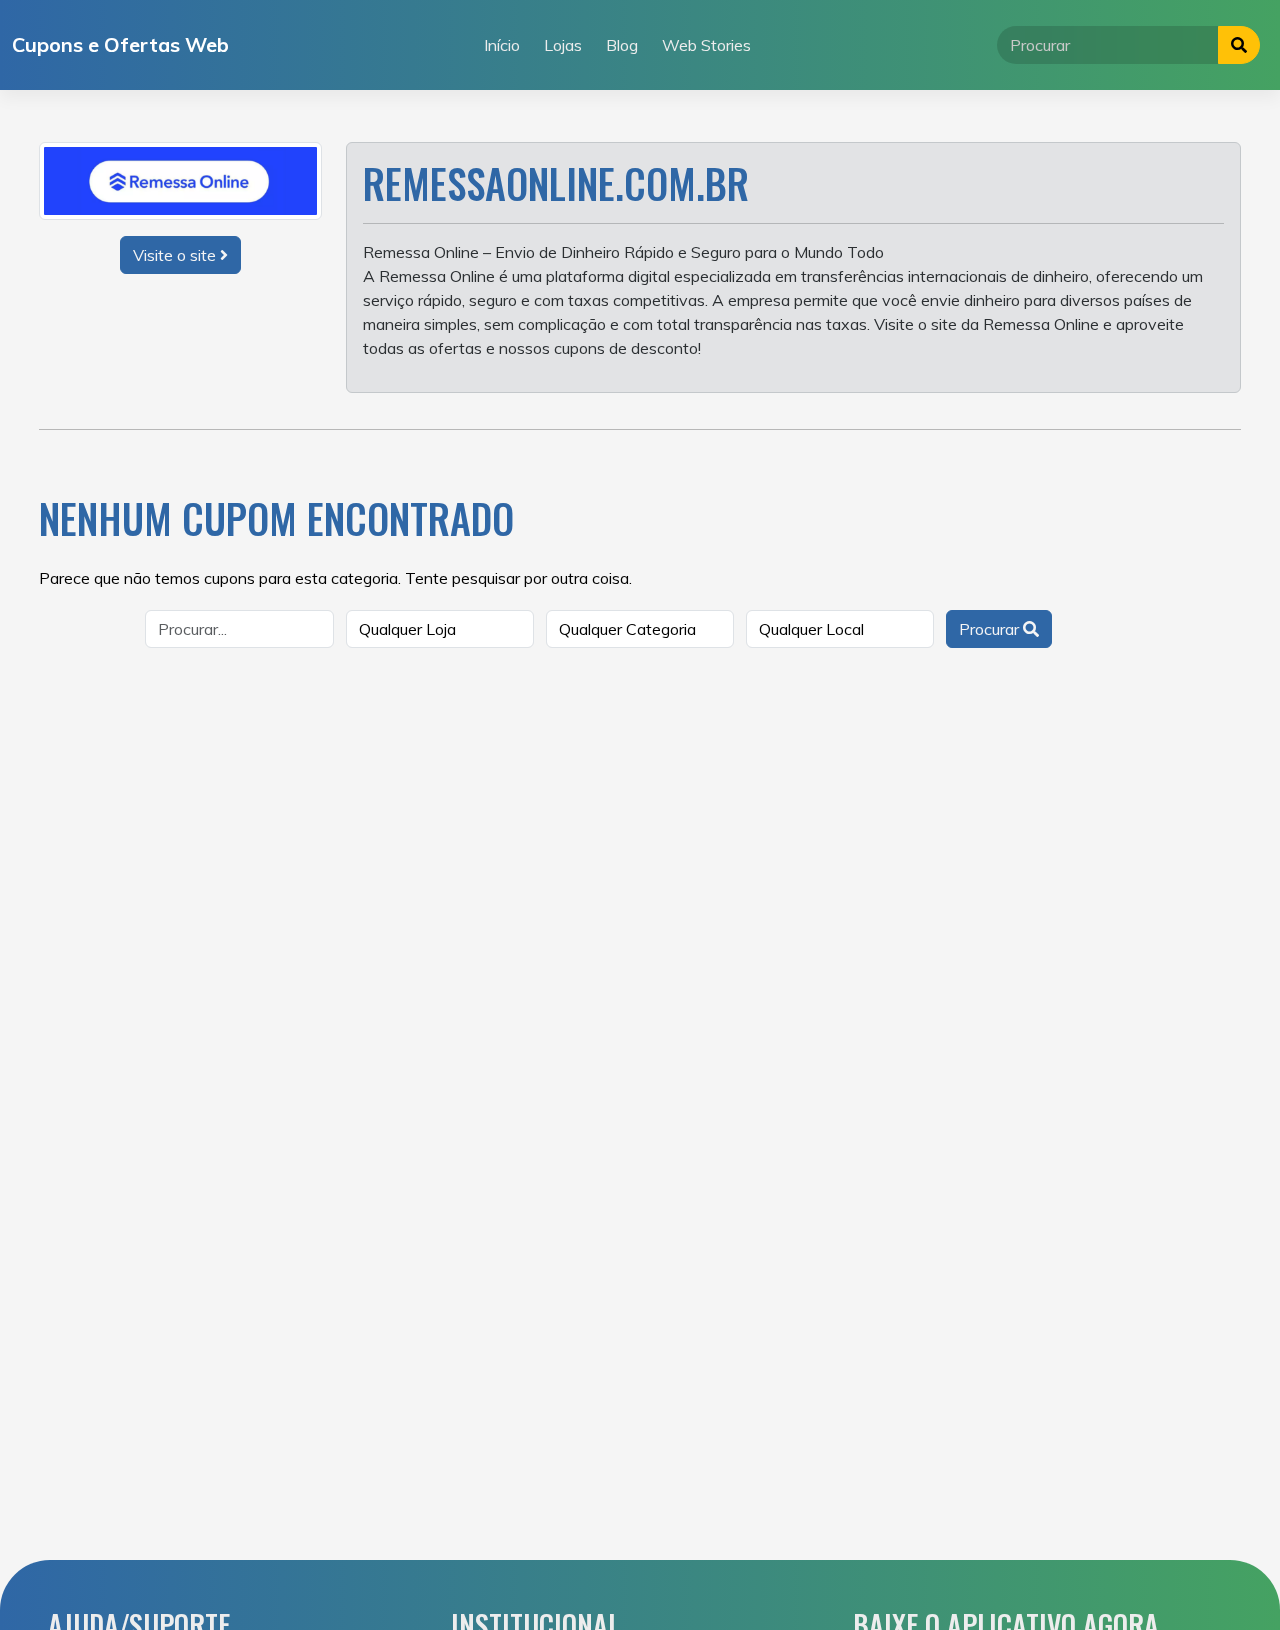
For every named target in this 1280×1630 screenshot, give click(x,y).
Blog (622, 45)
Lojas (563, 45)
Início (502, 45)
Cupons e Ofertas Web (120, 44)
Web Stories (706, 45)
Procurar (991, 629)
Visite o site (176, 255)
